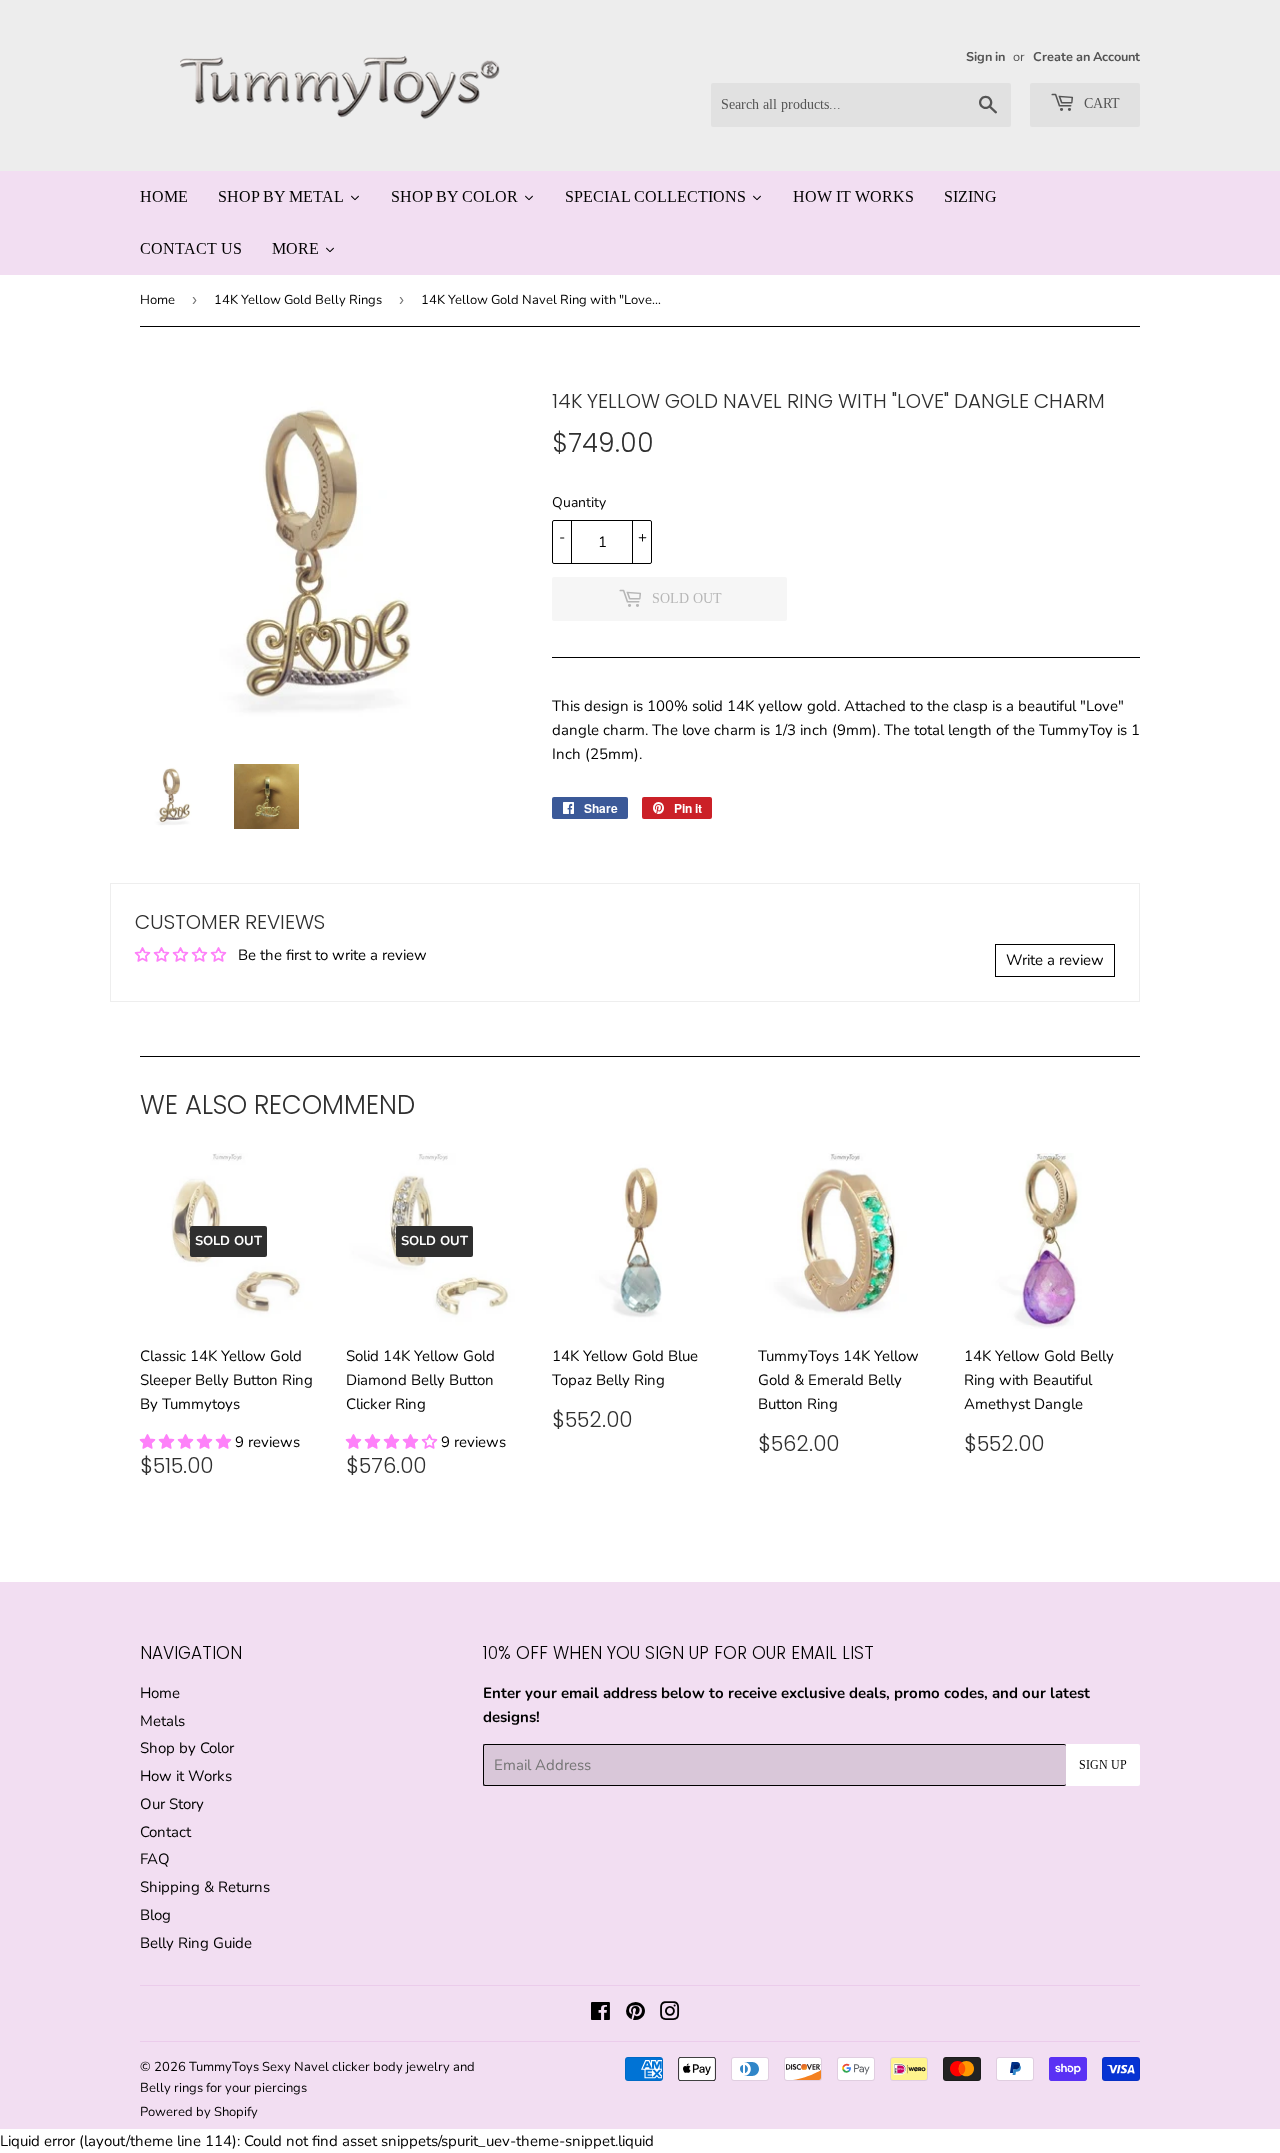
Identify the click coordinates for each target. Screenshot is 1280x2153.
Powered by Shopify (199, 2112)
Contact (165, 1832)
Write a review (1055, 960)
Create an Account (1086, 57)
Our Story (172, 1804)
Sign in (985, 57)
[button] (187, 1442)
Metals (162, 1721)
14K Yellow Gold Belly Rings (298, 300)
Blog (155, 1915)
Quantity (579, 502)
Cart (1100, 103)
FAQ (155, 1859)
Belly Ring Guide (196, 1943)
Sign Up (1103, 1765)
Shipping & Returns (205, 1887)
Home (157, 300)
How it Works (186, 1776)
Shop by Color (187, 1748)
